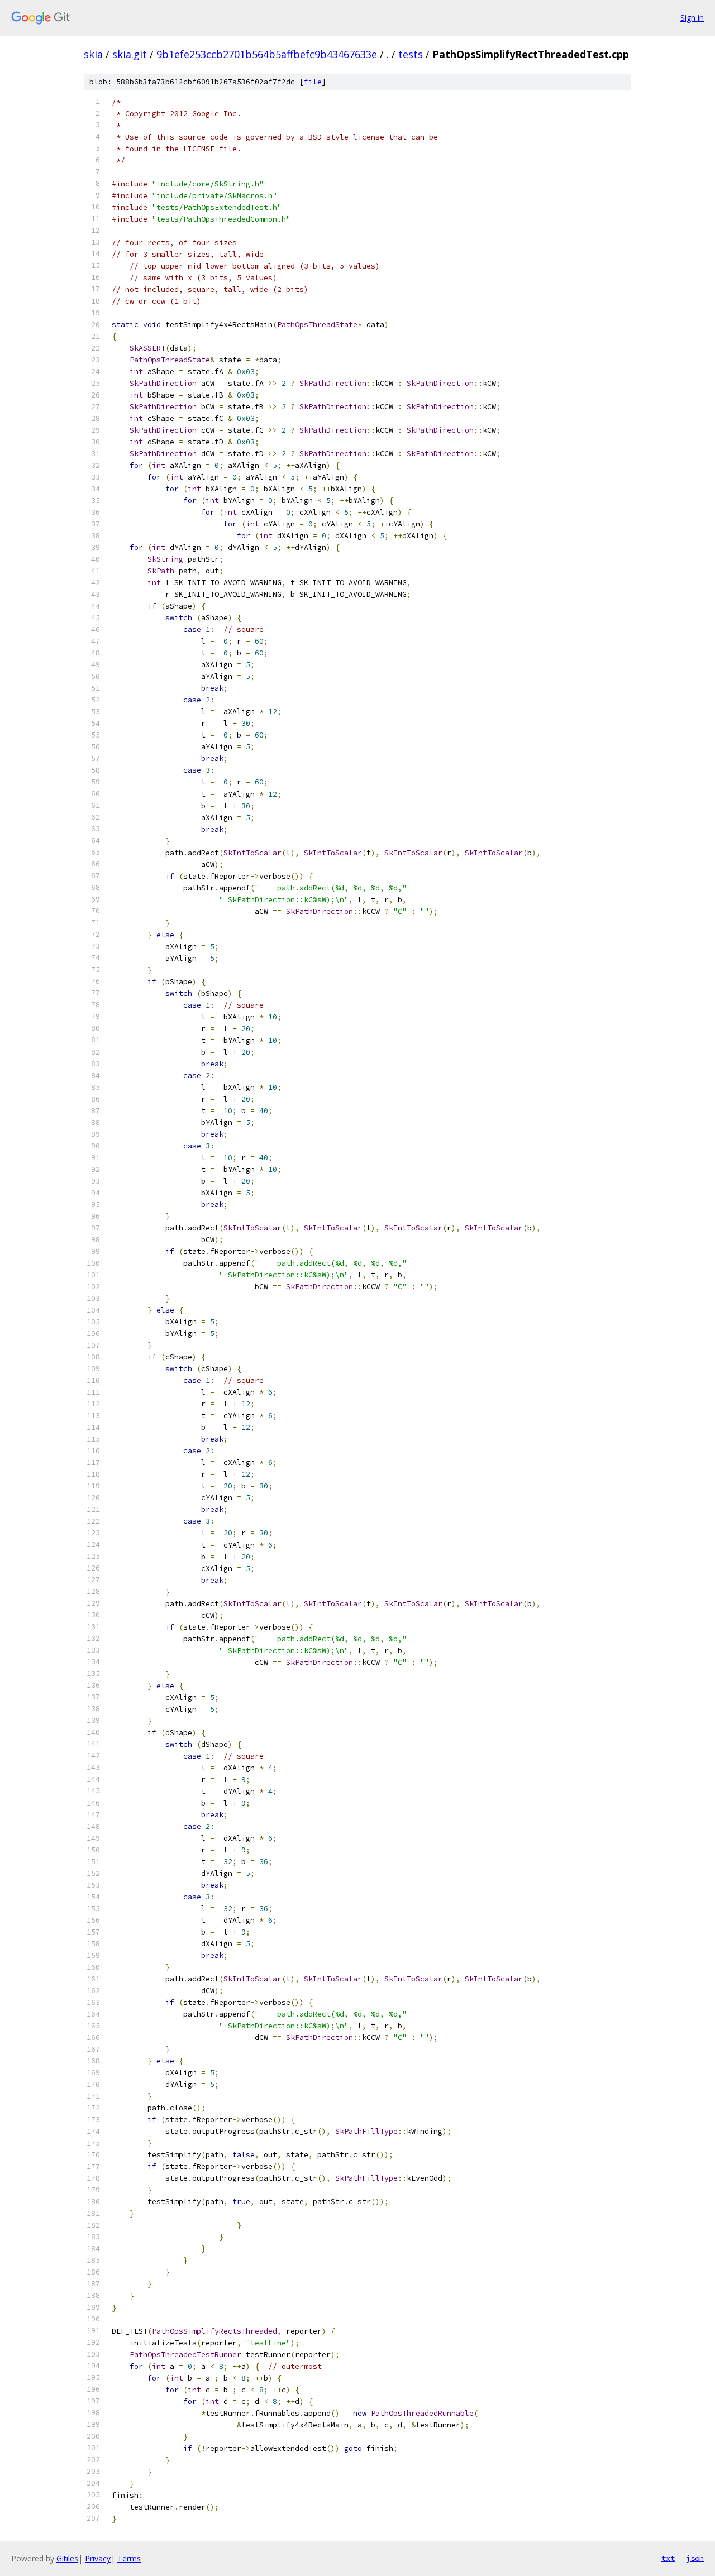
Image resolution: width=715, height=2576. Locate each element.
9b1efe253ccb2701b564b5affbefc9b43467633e (267, 54)
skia (93, 54)
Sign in (692, 18)
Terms (129, 2558)
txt (668, 2558)
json (695, 2558)
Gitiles (67, 2558)
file (313, 82)
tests (411, 54)
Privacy (98, 2558)
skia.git (130, 54)
